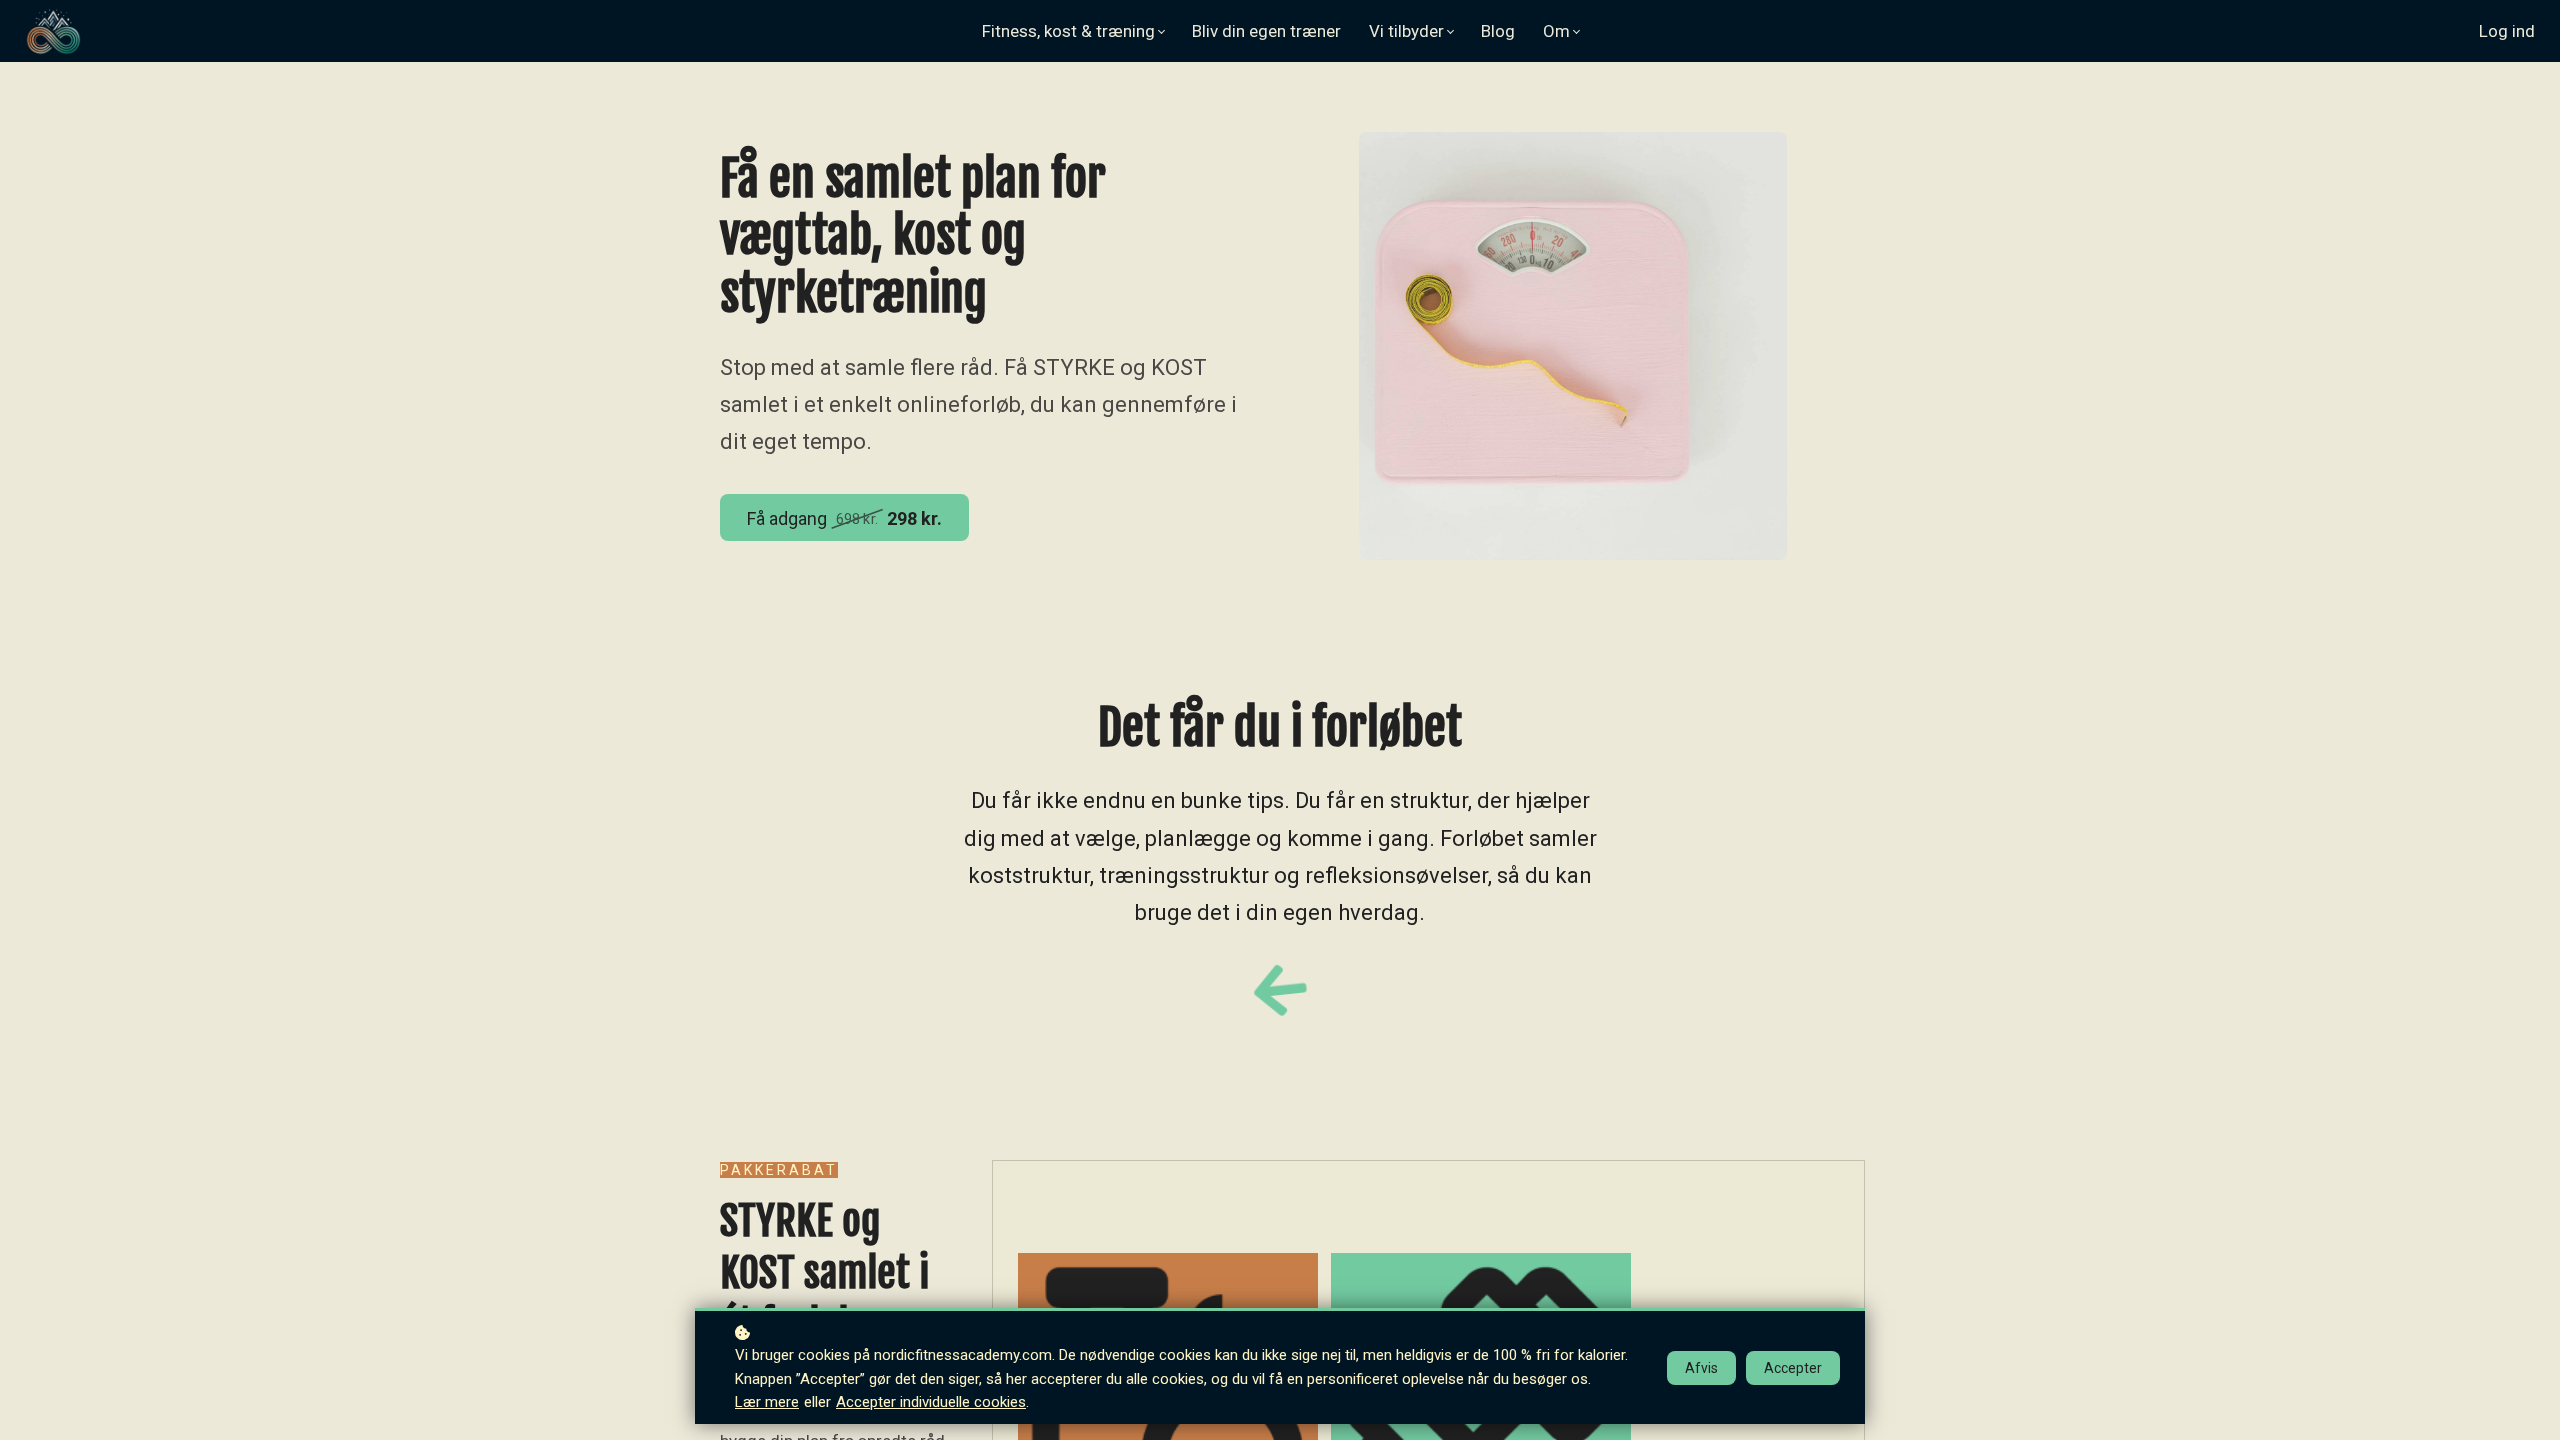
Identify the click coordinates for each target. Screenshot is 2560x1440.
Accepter (1793, 1368)
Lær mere (767, 1402)
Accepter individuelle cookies (931, 1402)
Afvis (1701, 1368)
